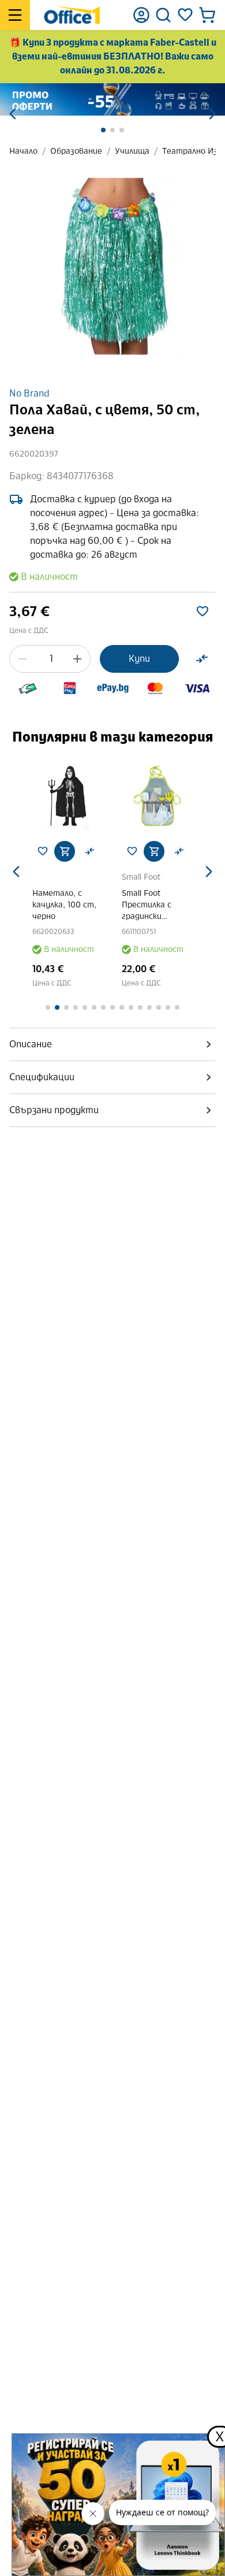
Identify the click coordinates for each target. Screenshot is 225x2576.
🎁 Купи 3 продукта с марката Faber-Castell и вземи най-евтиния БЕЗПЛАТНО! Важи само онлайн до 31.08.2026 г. (113, 56)
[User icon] (141, 15)
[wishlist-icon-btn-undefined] (80, 851)
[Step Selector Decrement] (22, 659)
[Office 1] (72, 15)
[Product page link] (106, 796)
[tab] (112, 1044)
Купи (139, 659)
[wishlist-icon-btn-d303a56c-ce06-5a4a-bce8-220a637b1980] (202, 611)
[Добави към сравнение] (202, 659)
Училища (132, 151)
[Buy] (102, 851)
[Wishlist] (185, 15)
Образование (76, 151)
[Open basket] (207, 15)
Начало (23, 151)
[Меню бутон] (15, 15)
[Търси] (163, 15)
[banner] (112, 99)
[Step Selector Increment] (77, 659)
